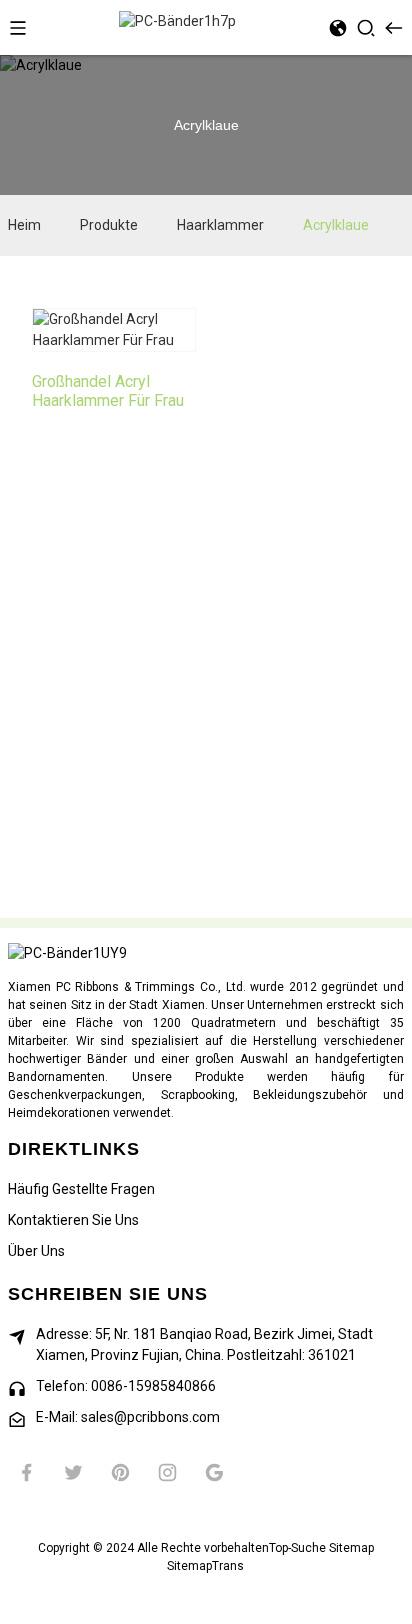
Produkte (109, 225)
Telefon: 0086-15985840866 (126, 1386)
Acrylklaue (336, 225)
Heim (24, 225)
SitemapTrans (205, 1566)
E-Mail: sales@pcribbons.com (128, 1417)
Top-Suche (297, 1548)
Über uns (36, 1251)
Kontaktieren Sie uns (73, 1220)
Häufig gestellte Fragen (81, 1189)
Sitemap (351, 1548)
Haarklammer (220, 225)
